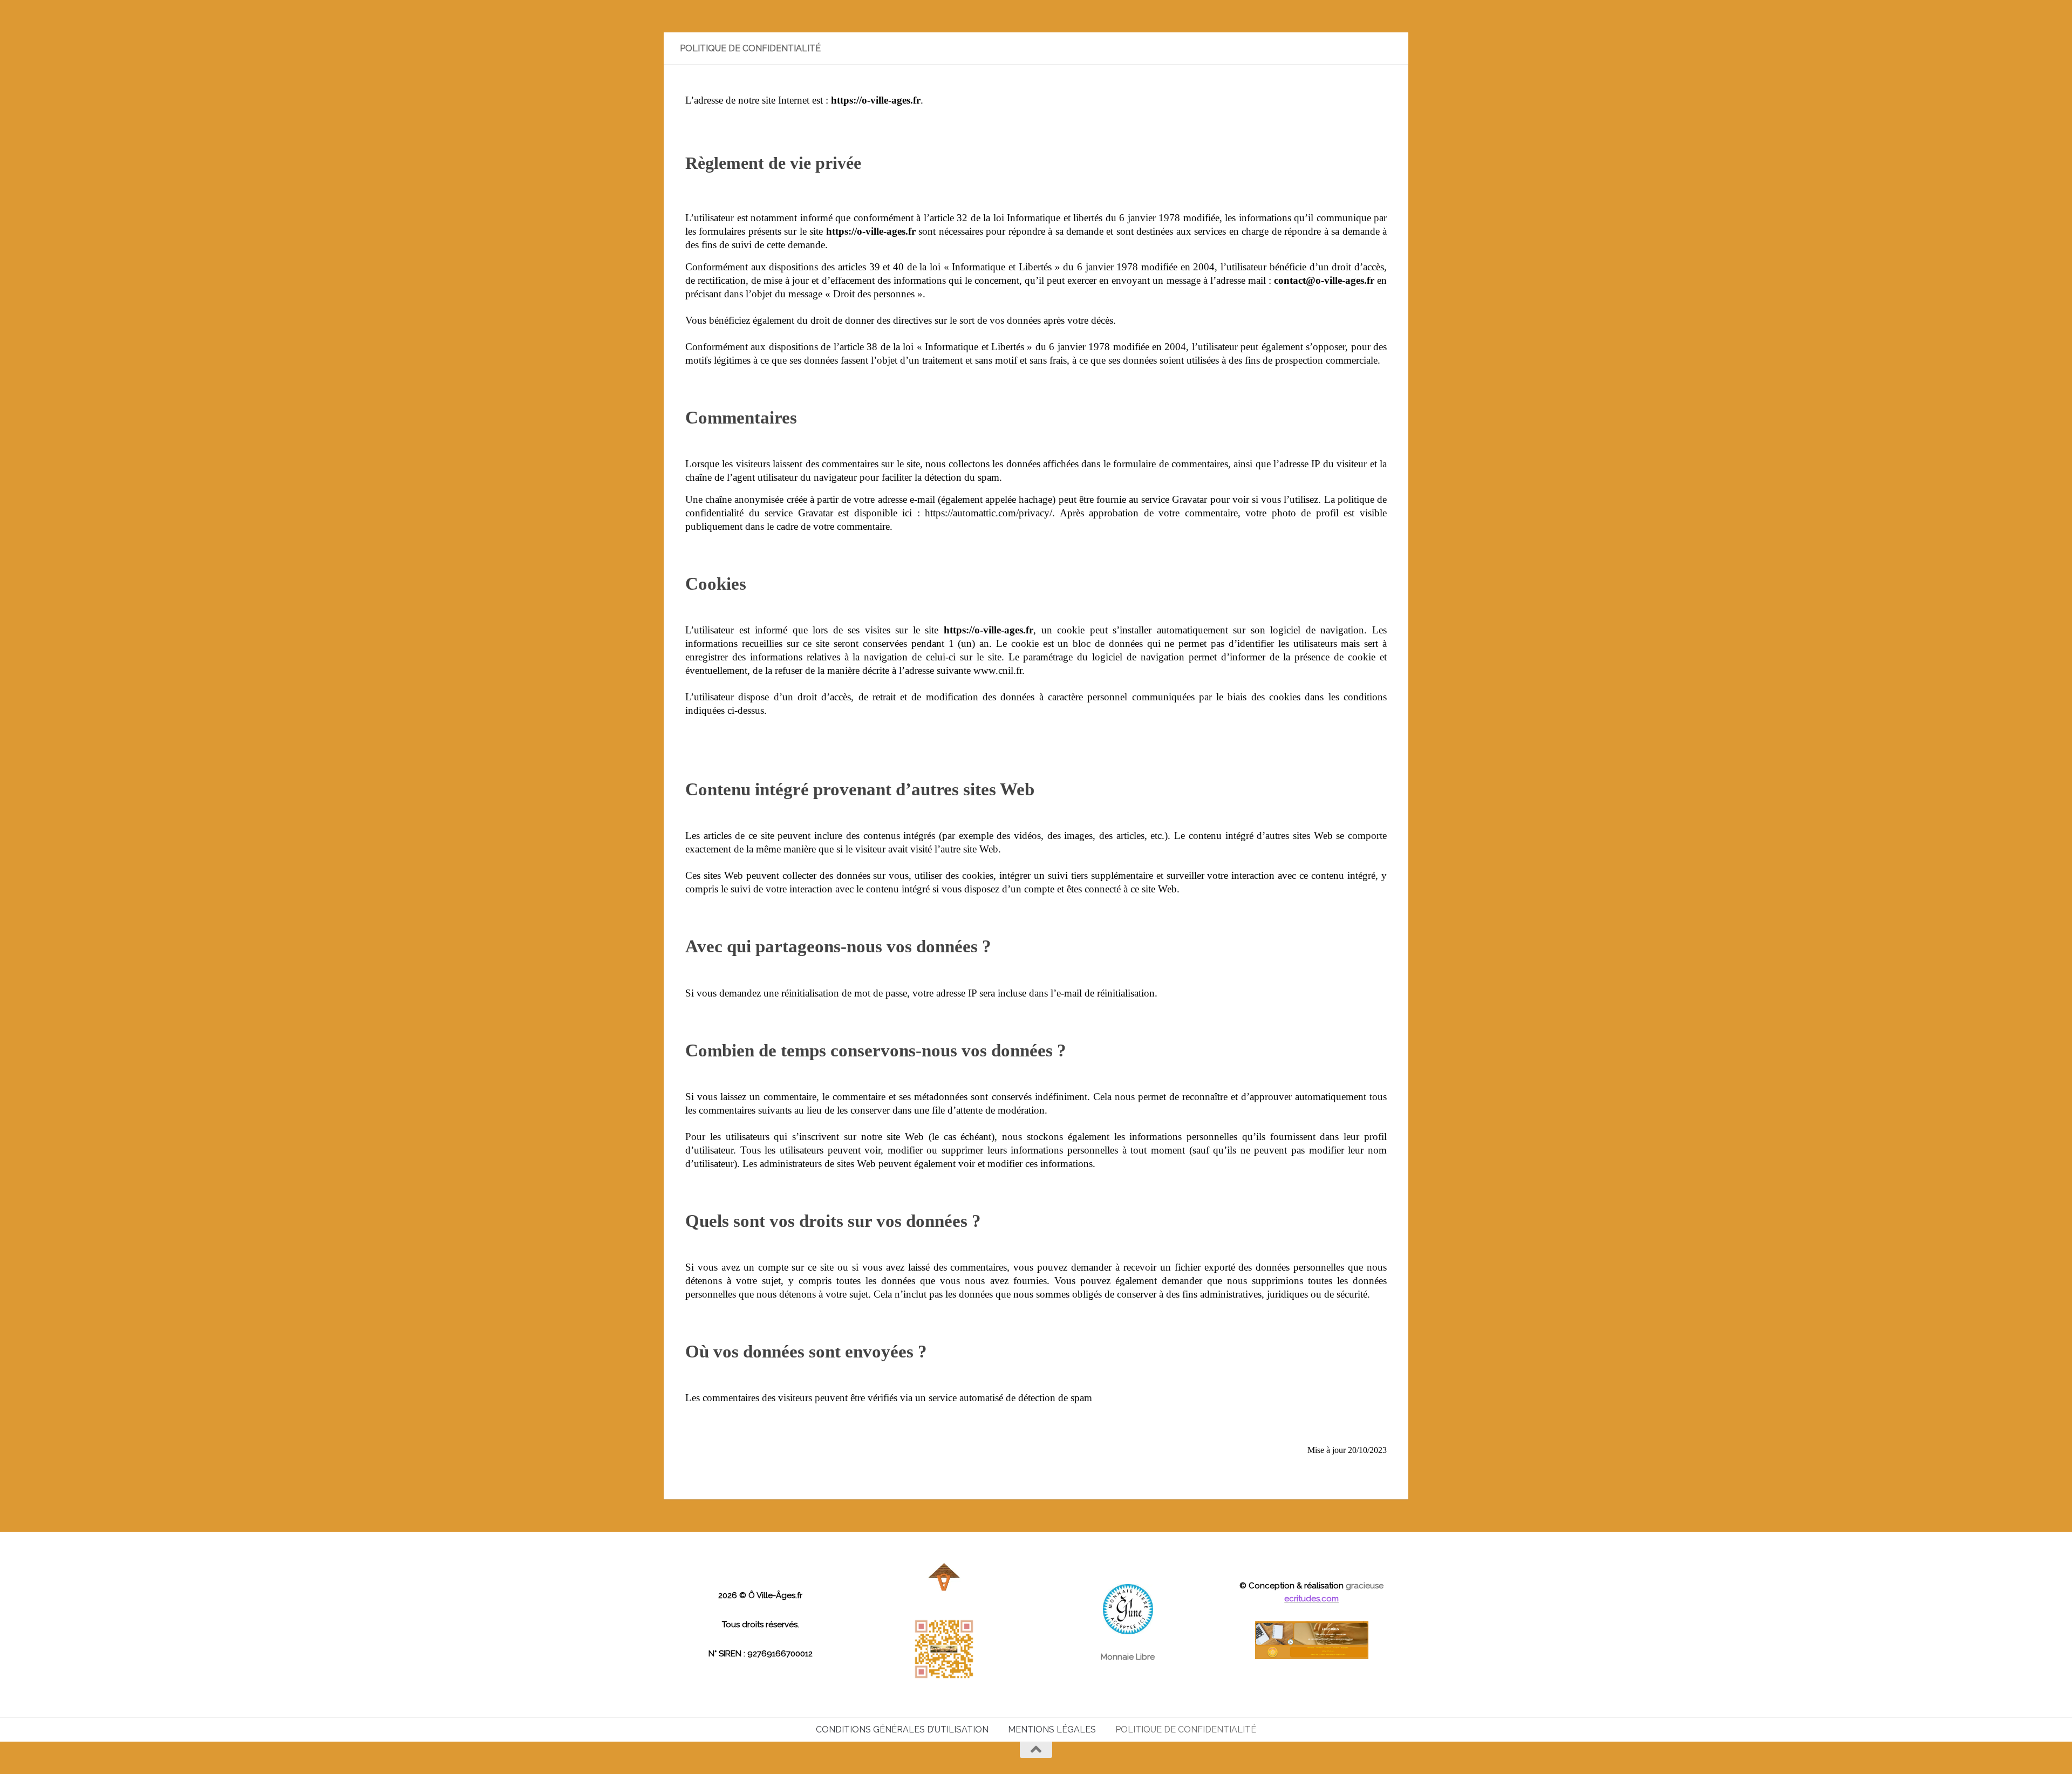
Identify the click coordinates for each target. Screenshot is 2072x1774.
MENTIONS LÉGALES (1052, 1729)
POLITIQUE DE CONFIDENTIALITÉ (1186, 1729)
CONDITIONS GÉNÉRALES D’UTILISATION (902, 1729)
